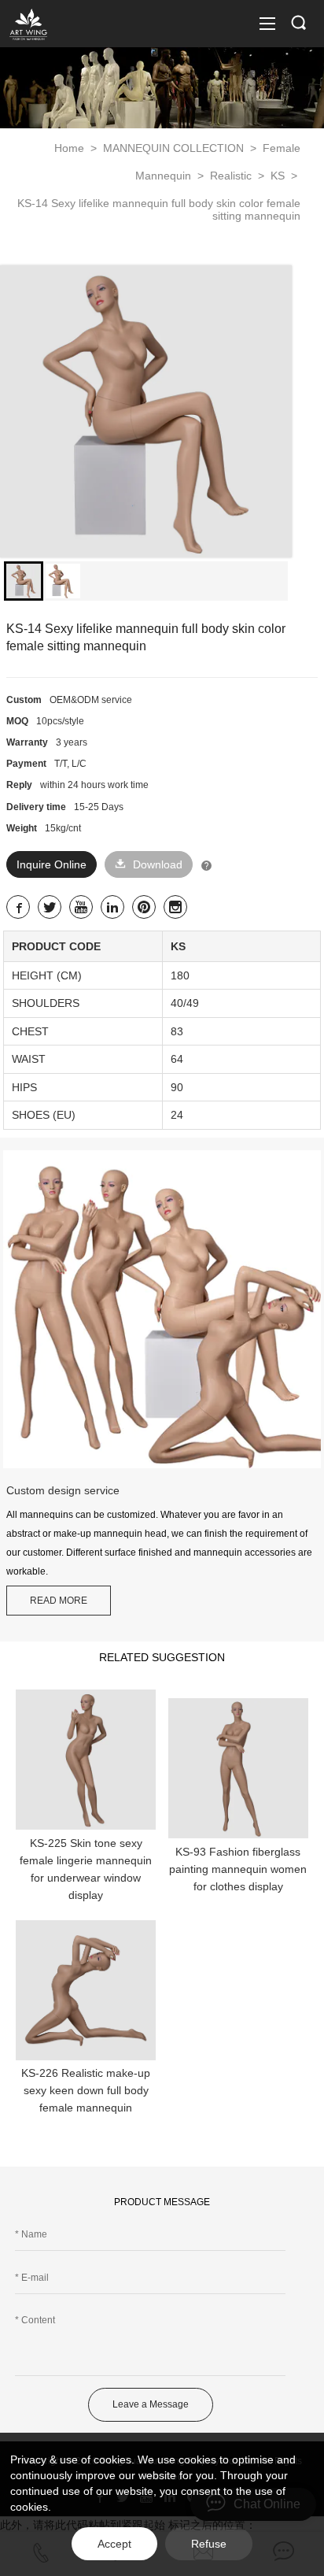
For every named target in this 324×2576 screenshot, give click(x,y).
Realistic (232, 176)
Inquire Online (52, 864)
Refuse (209, 2544)
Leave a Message (151, 2404)
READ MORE (59, 1601)
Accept (114, 2544)
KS (279, 176)
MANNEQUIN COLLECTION (175, 148)
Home (69, 148)
